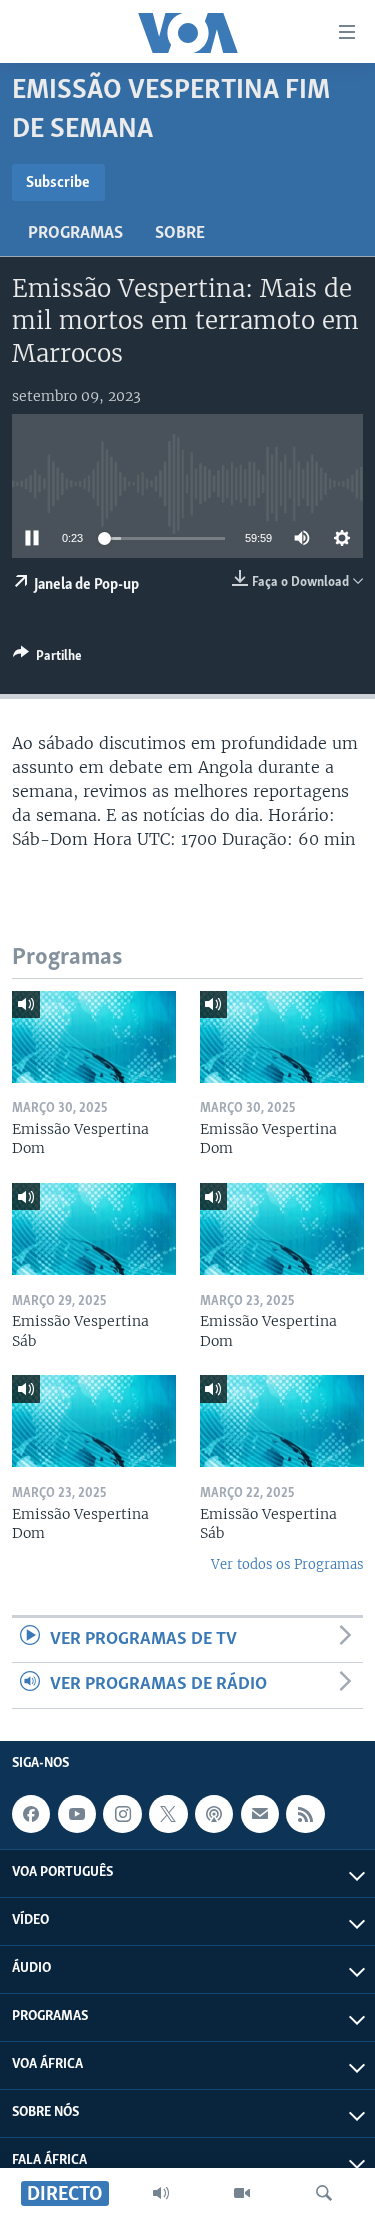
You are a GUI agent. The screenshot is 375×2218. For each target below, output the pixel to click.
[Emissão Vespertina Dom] (94, 1037)
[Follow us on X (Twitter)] (168, 1814)
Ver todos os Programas (287, 1564)
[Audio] (161, 2193)
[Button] (47, 659)
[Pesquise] (324, 2193)
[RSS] (305, 1814)
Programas (75, 234)
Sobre (180, 234)
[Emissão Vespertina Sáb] (94, 1229)
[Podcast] (214, 1814)
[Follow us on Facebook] (31, 1814)
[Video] (242, 2193)
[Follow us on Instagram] (122, 1814)
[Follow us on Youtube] (77, 1814)
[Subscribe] (260, 1814)
